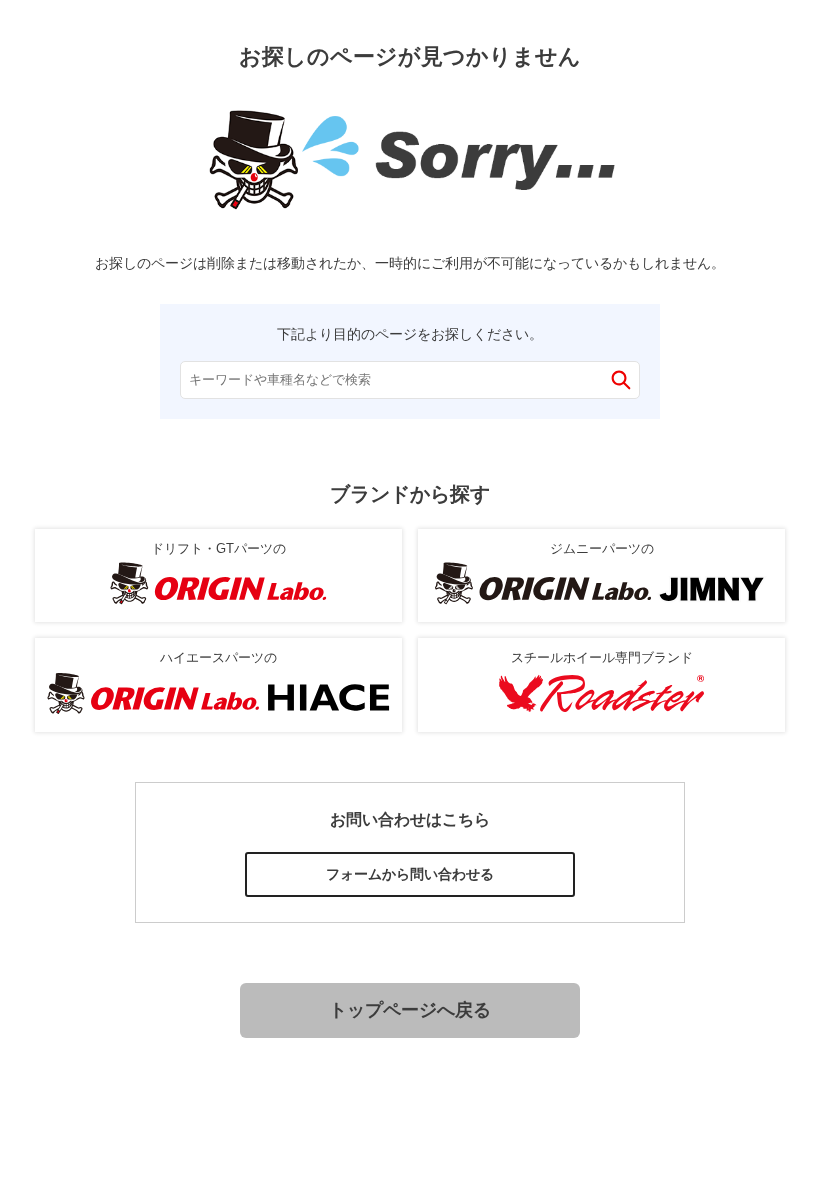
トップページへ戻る (410, 1010)
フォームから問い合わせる (410, 874)
